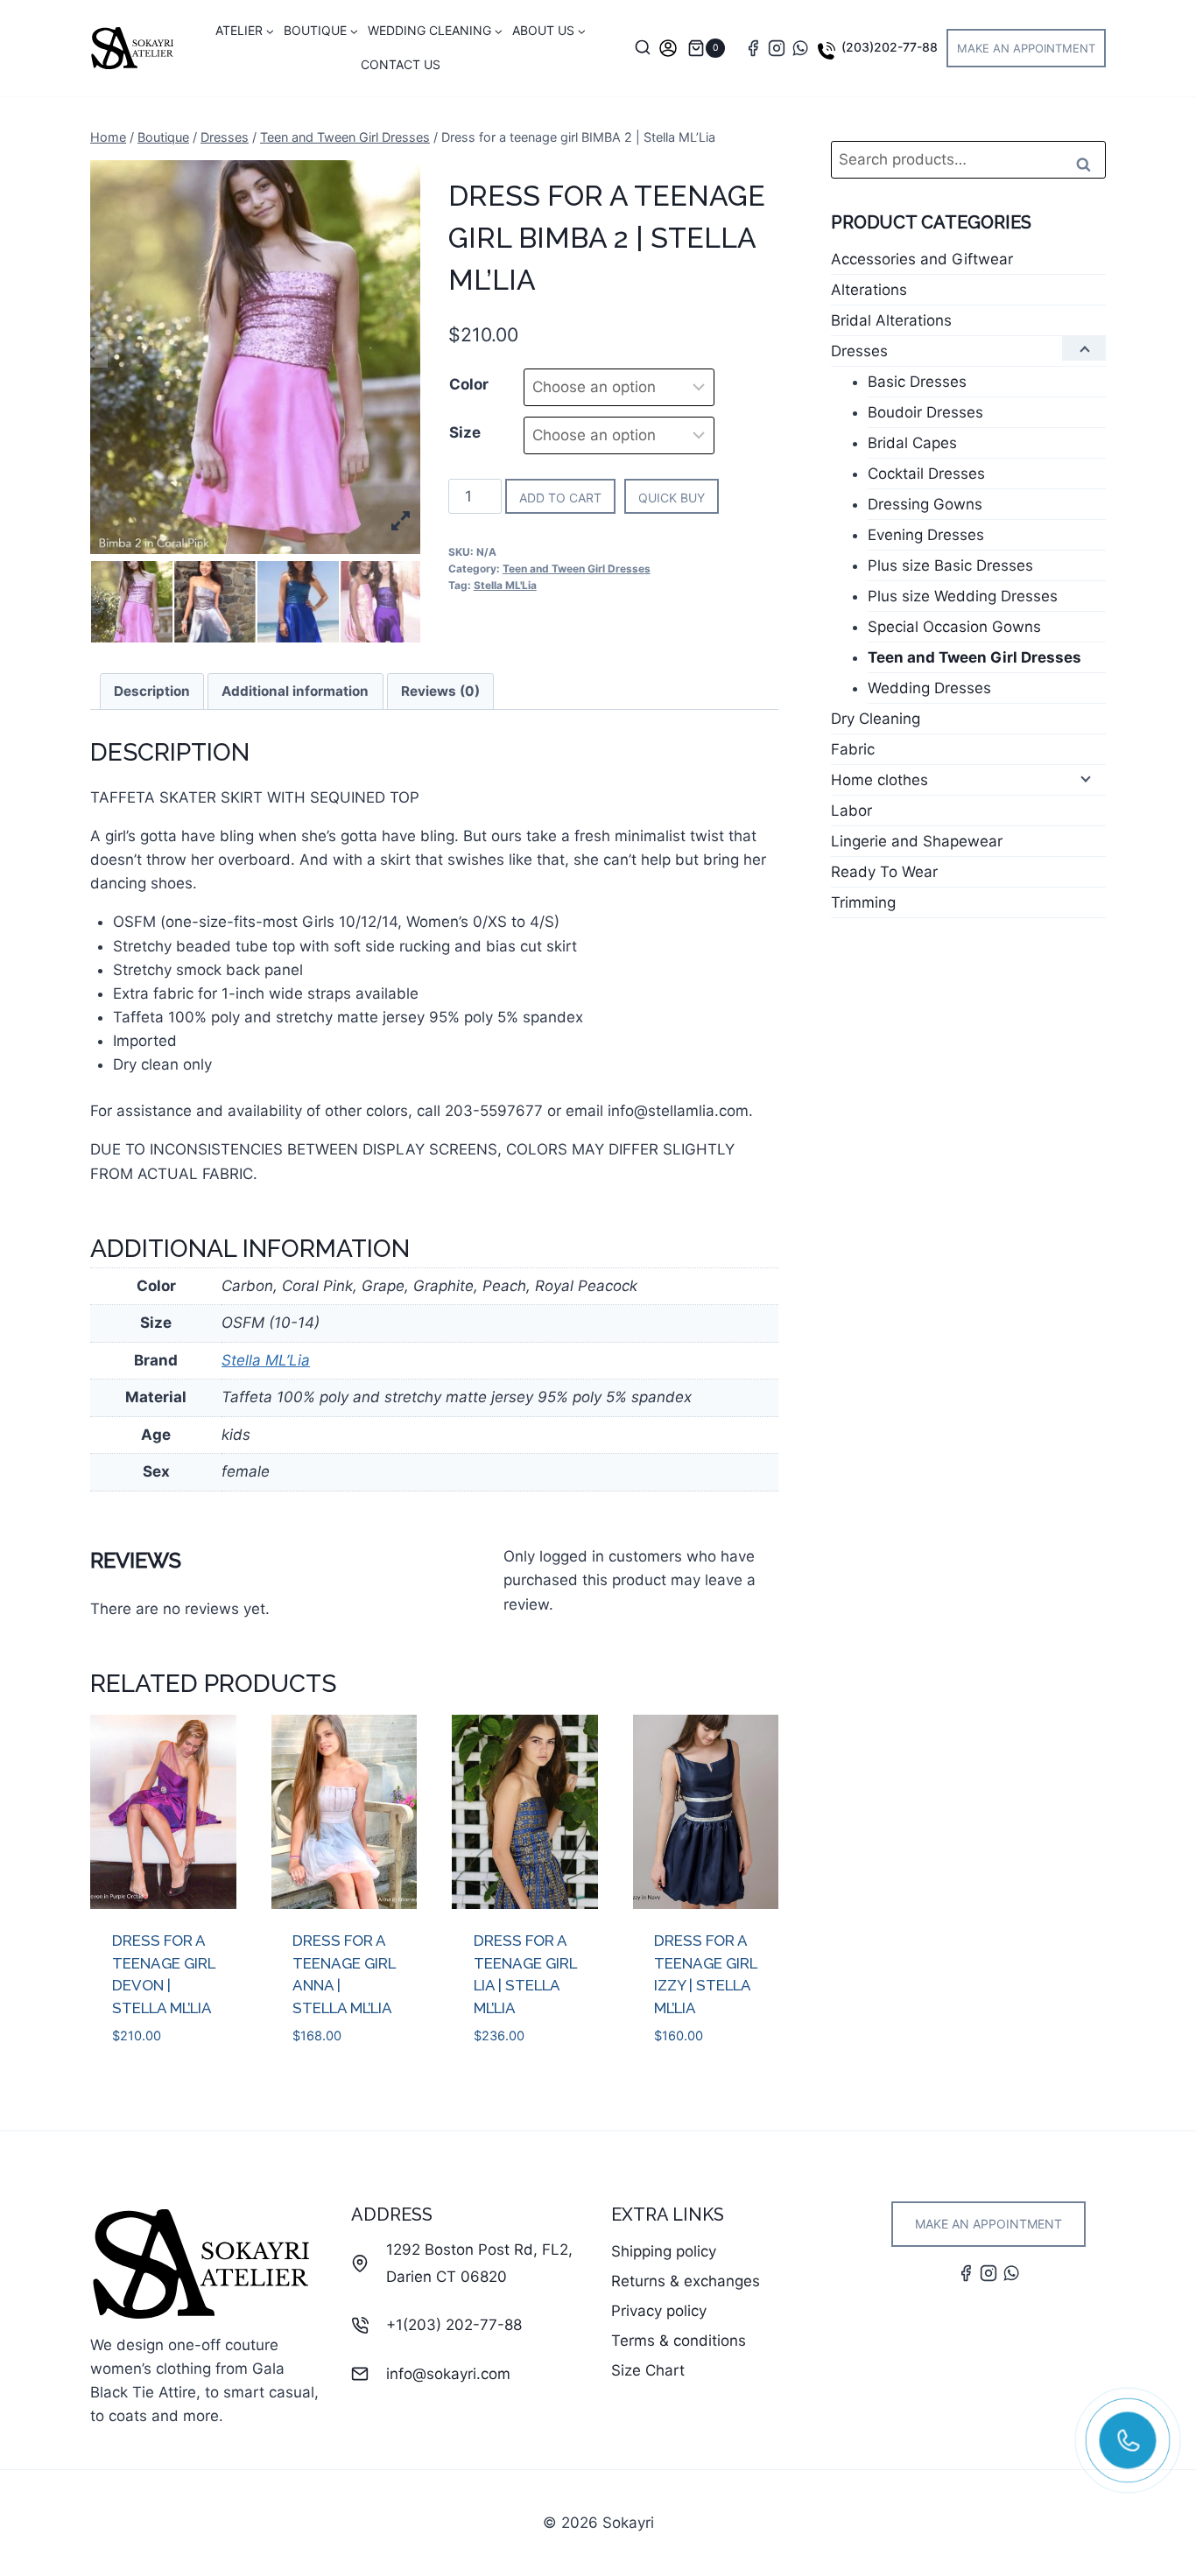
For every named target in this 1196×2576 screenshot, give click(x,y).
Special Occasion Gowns (954, 627)
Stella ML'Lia (505, 585)
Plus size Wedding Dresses (963, 596)
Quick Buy (672, 498)
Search (1089, 164)
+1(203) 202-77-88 (454, 2325)
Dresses (859, 351)
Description (152, 691)
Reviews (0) (440, 691)
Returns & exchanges (686, 2281)
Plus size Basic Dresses (950, 565)
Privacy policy (659, 2311)
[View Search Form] (643, 48)
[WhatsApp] (800, 48)
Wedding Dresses (929, 688)
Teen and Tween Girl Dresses (577, 569)
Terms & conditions (679, 2341)
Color (469, 384)
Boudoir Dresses (925, 412)
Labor (851, 811)
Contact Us (401, 64)
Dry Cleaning (876, 719)
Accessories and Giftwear (922, 259)
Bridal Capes (912, 443)
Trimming (863, 902)
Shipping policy (664, 2251)
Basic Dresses (917, 382)
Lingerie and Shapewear (917, 841)
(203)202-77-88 (890, 47)
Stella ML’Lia (266, 1360)
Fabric (853, 749)
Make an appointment (1026, 48)
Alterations (869, 290)
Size (465, 432)
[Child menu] (1084, 348)
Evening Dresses (926, 535)
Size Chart (648, 2370)
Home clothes (879, 780)
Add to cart (560, 498)
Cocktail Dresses (926, 474)
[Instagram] (777, 48)
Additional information (295, 691)
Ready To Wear (884, 872)
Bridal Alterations (891, 320)
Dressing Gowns (925, 504)
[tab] (152, 691)
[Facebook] (753, 48)
